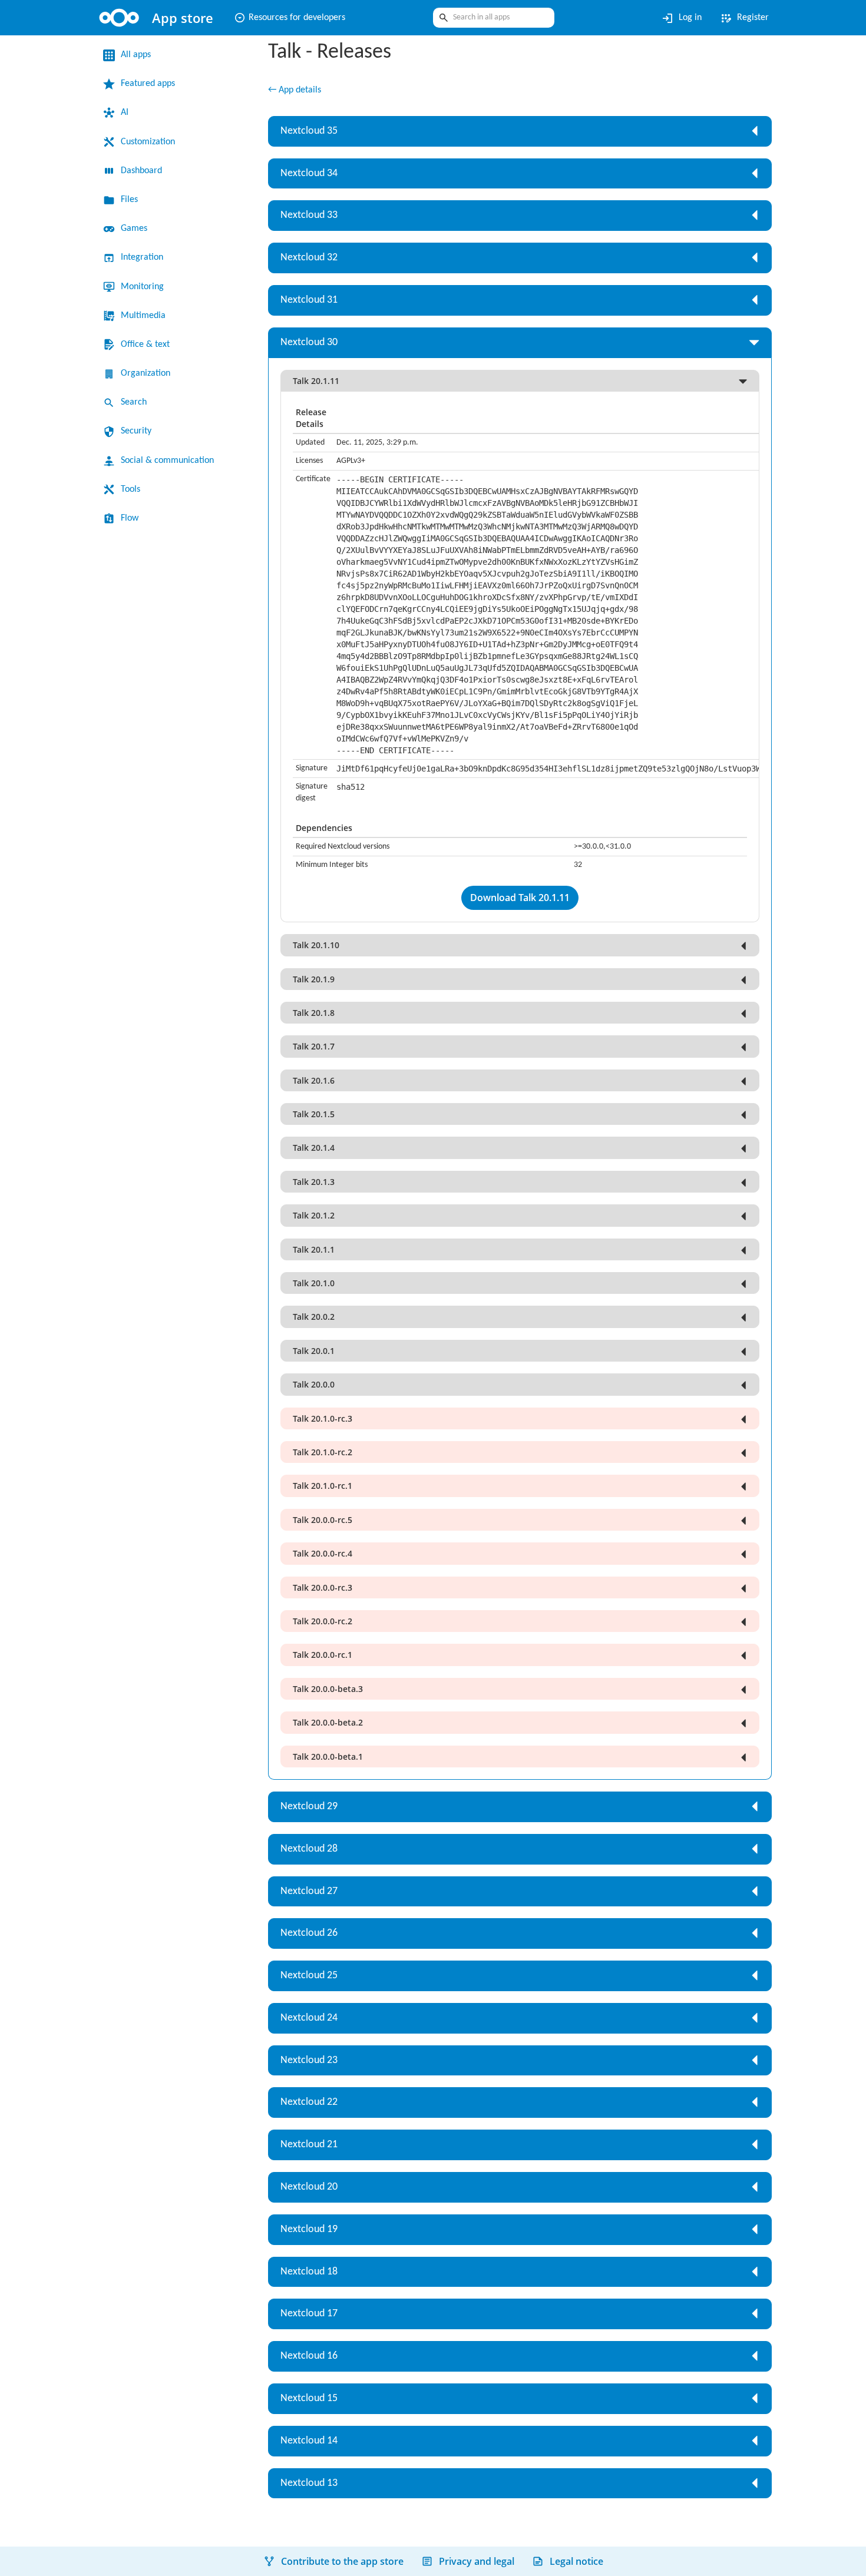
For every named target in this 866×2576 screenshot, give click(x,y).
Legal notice (576, 2561)
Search (136, 402)
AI (125, 112)
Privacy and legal (477, 2561)
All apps (138, 55)
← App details (298, 91)
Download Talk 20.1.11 (520, 899)
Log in (675, 18)
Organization (149, 373)
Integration (146, 257)
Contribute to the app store (342, 2561)
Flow (131, 518)
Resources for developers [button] (298, 18)
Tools (132, 489)
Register (742, 18)
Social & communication (175, 461)
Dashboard (146, 171)
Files (130, 200)
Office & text (148, 345)
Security (139, 431)
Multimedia (146, 316)
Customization (153, 142)
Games (136, 229)
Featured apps (153, 84)
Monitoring (146, 287)
